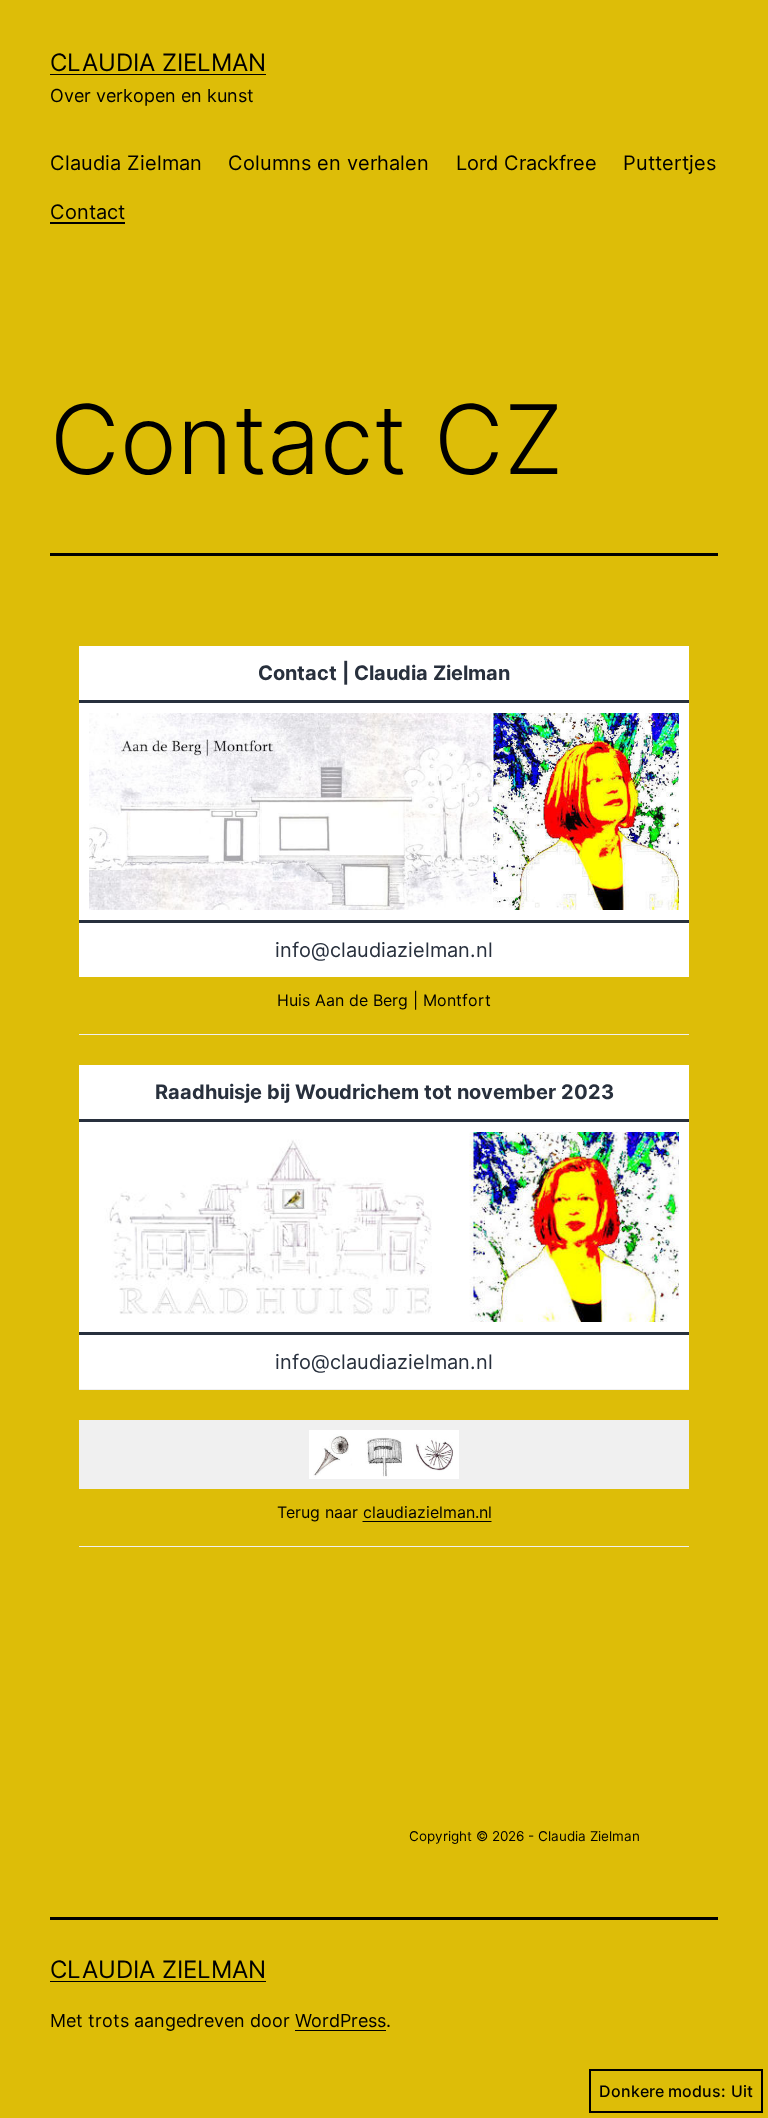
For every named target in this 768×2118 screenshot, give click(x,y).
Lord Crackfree (526, 163)
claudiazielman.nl (427, 1512)
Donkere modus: (662, 2091)
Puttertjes (669, 163)
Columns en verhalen (328, 163)
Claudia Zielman (158, 62)
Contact (87, 212)
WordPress (340, 2020)
